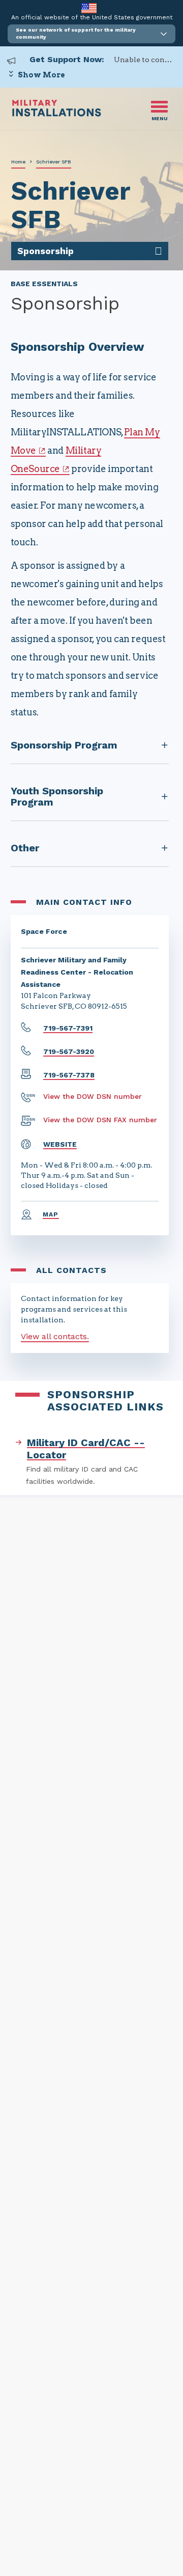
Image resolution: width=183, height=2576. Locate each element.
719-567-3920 (69, 1051)
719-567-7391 (68, 1028)
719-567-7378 (69, 1075)
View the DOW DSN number (93, 1096)
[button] (91, 34)
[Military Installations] (57, 114)
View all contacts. (55, 1336)
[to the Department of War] (89, 8)
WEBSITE (60, 1144)
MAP (51, 1214)
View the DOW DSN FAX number (100, 1120)
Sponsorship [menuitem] (45, 251)
